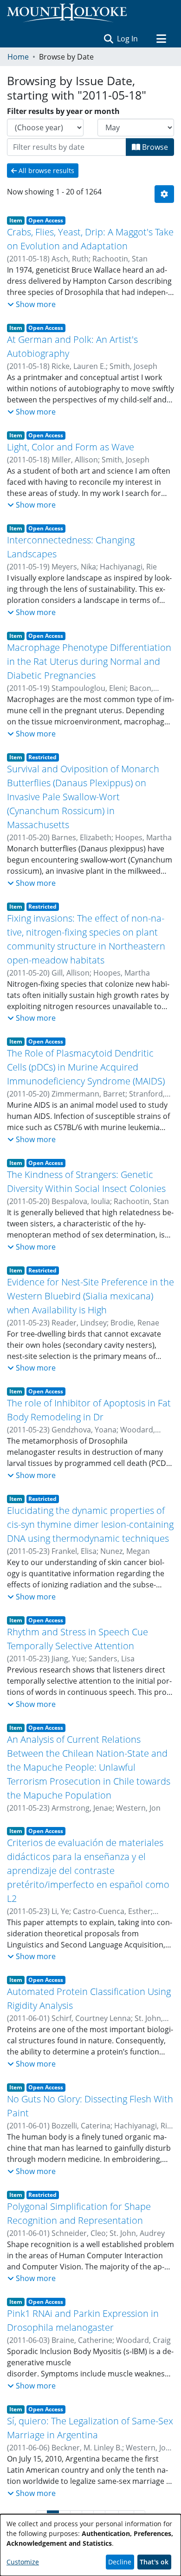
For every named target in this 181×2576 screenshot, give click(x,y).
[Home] (67, 13)
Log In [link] (128, 39)
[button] (108, 39)
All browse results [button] (45, 171)
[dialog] (90, 2545)
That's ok (154, 2562)
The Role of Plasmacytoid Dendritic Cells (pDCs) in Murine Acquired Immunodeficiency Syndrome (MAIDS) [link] (86, 1067)
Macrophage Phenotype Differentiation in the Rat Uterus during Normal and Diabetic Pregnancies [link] (89, 661)
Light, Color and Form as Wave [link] (71, 447)
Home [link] (18, 57)
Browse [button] (154, 147)
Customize (23, 2562)
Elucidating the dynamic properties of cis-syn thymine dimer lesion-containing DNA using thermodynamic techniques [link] (90, 1524)
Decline (120, 2562)
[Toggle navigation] (161, 39)
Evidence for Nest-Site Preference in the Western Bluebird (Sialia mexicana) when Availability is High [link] (90, 1296)
